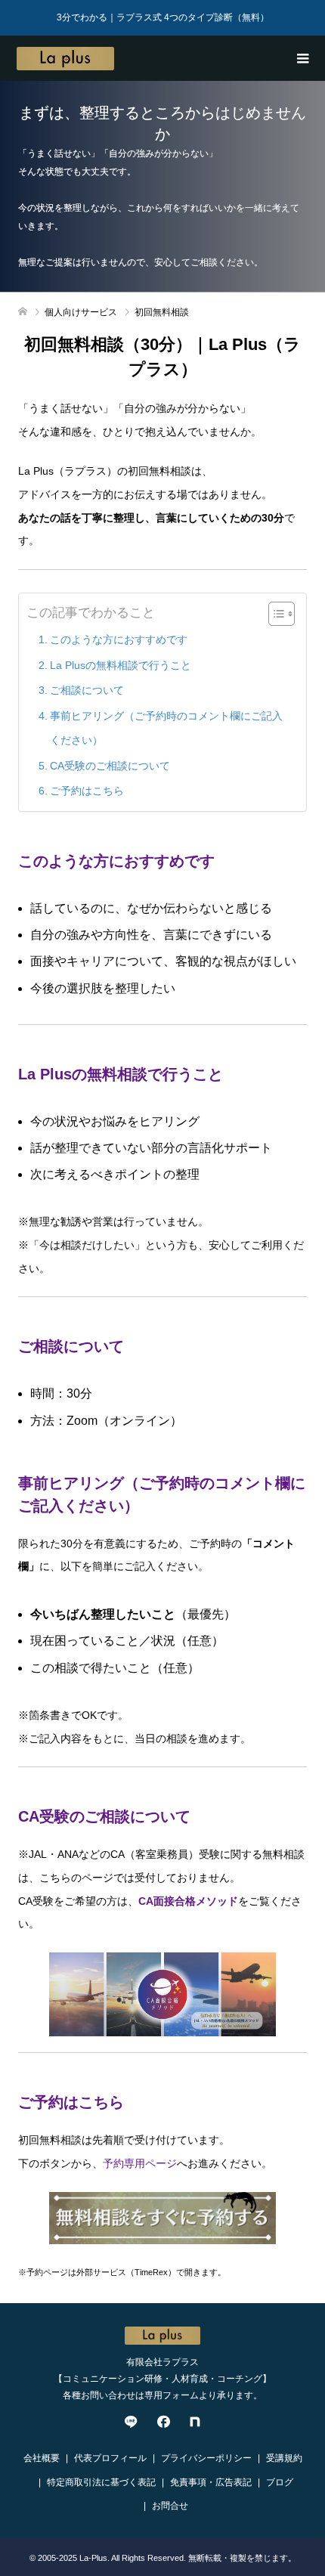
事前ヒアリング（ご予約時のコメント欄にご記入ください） (166, 728)
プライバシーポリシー (206, 2458)
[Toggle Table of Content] (274, 614)
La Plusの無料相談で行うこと (121, 665)
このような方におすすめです (119, 639)
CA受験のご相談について (110, 766)
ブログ (280, 2482)
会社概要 (42, 2458)
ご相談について (87, 690)
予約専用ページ (140, 2163)
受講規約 (284, 2458)
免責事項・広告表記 (211, 2482)
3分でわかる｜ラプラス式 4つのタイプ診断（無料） (163, 17)
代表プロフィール (110, 2458)
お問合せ (170, 2506)
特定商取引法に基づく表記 (101, 2482)
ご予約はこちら (87, 791)
